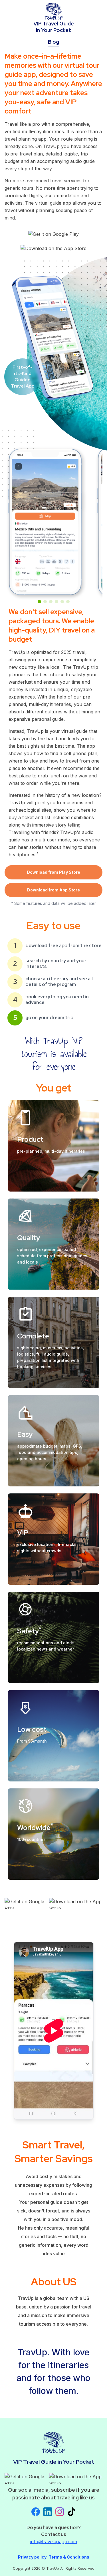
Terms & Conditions (69, 2557)
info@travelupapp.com (54, 2542)
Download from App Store (53, 890)
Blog (53, 42)
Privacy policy (32, 2557)
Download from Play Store (53, 872)
